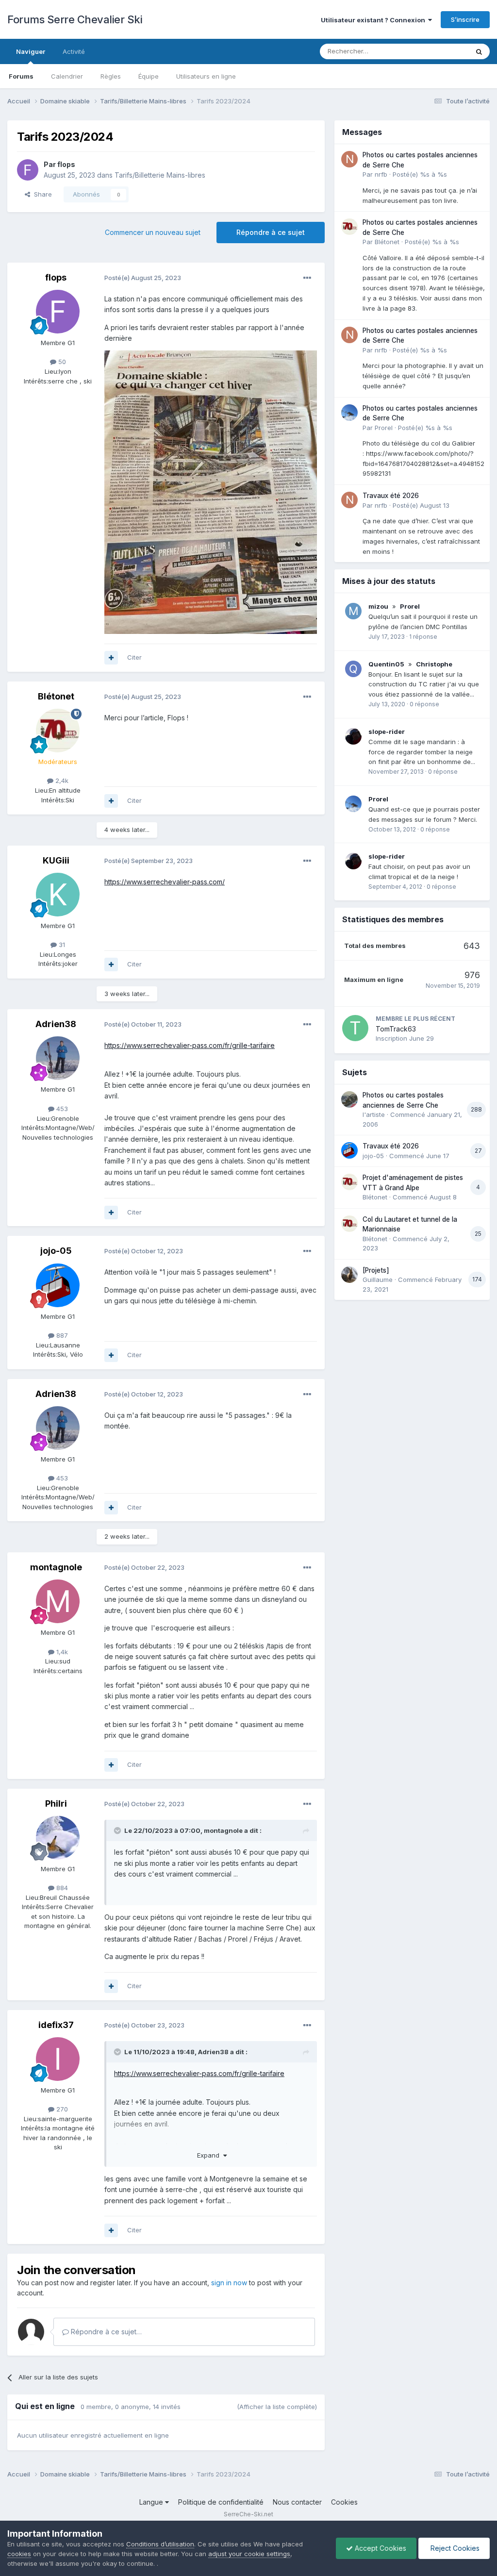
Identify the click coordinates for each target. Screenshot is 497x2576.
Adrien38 (56, 1024)
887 (61, 1335)
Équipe (149, 76)
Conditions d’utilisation (160, 2544)
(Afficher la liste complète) (277, 2407)
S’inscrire (465, 19)
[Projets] (376, 1270)
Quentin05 (386, 664)
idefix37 (56, 2025)
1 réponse (423, 637)
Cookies (344, 2502)
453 (61, 1109)
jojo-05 (56, 1251)
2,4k (61, 781)
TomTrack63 (396, 1029)
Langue (152, 2502)
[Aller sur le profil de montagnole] (58, 1601)
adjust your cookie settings (249, 2554)
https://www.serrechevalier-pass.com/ (165, 882)
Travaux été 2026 (391, 496)
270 (61, 2109)
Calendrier (67, 76)
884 (61, 1888)
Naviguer (31, 51)
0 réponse (424, 704)
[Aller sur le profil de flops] (28, 170)
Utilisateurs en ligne (206, 76)
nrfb (381, 174)
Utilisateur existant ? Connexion (374, 20)
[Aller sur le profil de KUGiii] (58, 895)
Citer (134, 657)
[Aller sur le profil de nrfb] (349, 159)
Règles (111, 76)
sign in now (229, 2283)
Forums (21, 76)
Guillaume (378, 1280)
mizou (378, 606)
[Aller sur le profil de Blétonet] (58, 731)
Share (41, 194)
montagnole (56, 1567)
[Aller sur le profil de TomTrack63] (355, 1028)
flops (66, 164)
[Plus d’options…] (307, 278)
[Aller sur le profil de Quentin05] (353, 669)
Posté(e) (420, 174)
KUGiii (56, 860)
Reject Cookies (454, 2548)
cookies (19, 2554)
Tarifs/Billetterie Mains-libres (160, 175)
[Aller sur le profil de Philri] (58, 1838)
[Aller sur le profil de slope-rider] (353, 736)
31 (61, 945)
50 (61, 362)
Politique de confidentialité (221, 2502)
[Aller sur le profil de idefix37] (58, 2059)
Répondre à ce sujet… (105, 2332)
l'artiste (374, 1114)
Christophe (434, 664)
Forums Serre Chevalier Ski (75, 19)
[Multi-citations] (111, 658)
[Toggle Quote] (118, 1830)
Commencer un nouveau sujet (153, 232)
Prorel (384, 428)
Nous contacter (297, 2502)
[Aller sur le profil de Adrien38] (58, 1058)
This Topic (440, 51)
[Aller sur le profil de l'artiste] (349, 1099)
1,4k (61, 1652)
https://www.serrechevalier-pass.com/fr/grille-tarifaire (190, 1045)
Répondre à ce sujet (271, 232)
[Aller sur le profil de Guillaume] (349, 1275)
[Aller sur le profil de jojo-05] (58, 1285)
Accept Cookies (380, 2548)
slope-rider (387, 731)
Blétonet (56, 696)
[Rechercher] (479, 51)
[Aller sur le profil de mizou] (353, 611)
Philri (56, 1803)
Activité (74, 51)
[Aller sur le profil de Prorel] (349, 413)
